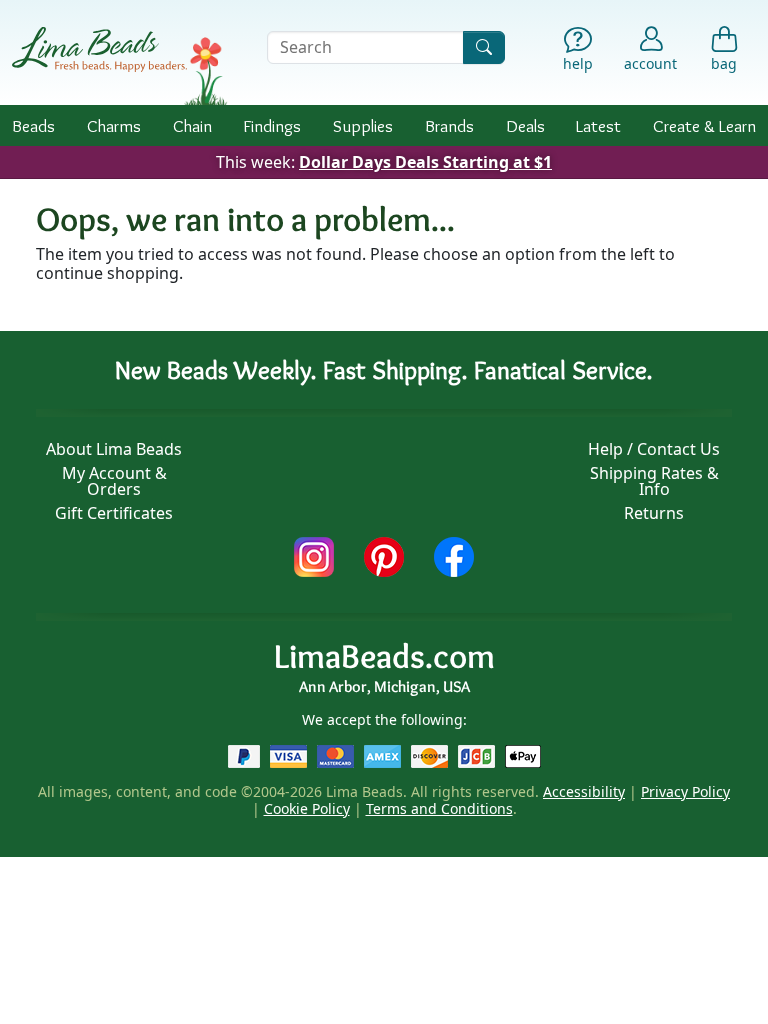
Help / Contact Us (654, 449)
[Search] (484, 47)
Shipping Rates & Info (654, 481)
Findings (272, 125)
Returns (654, 513)
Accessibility (584, 791)
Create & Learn (704, 125)
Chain (192, 125)
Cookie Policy (307, 808)
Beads (33, 125)
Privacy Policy (685, 791)
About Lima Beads (114, 449)
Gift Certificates (114, 513)
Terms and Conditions (439, 808)
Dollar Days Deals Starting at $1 (425, 162)
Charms (114, 125)
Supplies (363, 125)
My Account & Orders (114, 481)
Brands (449, 125)
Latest (598, 125)
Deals (525, 125)
